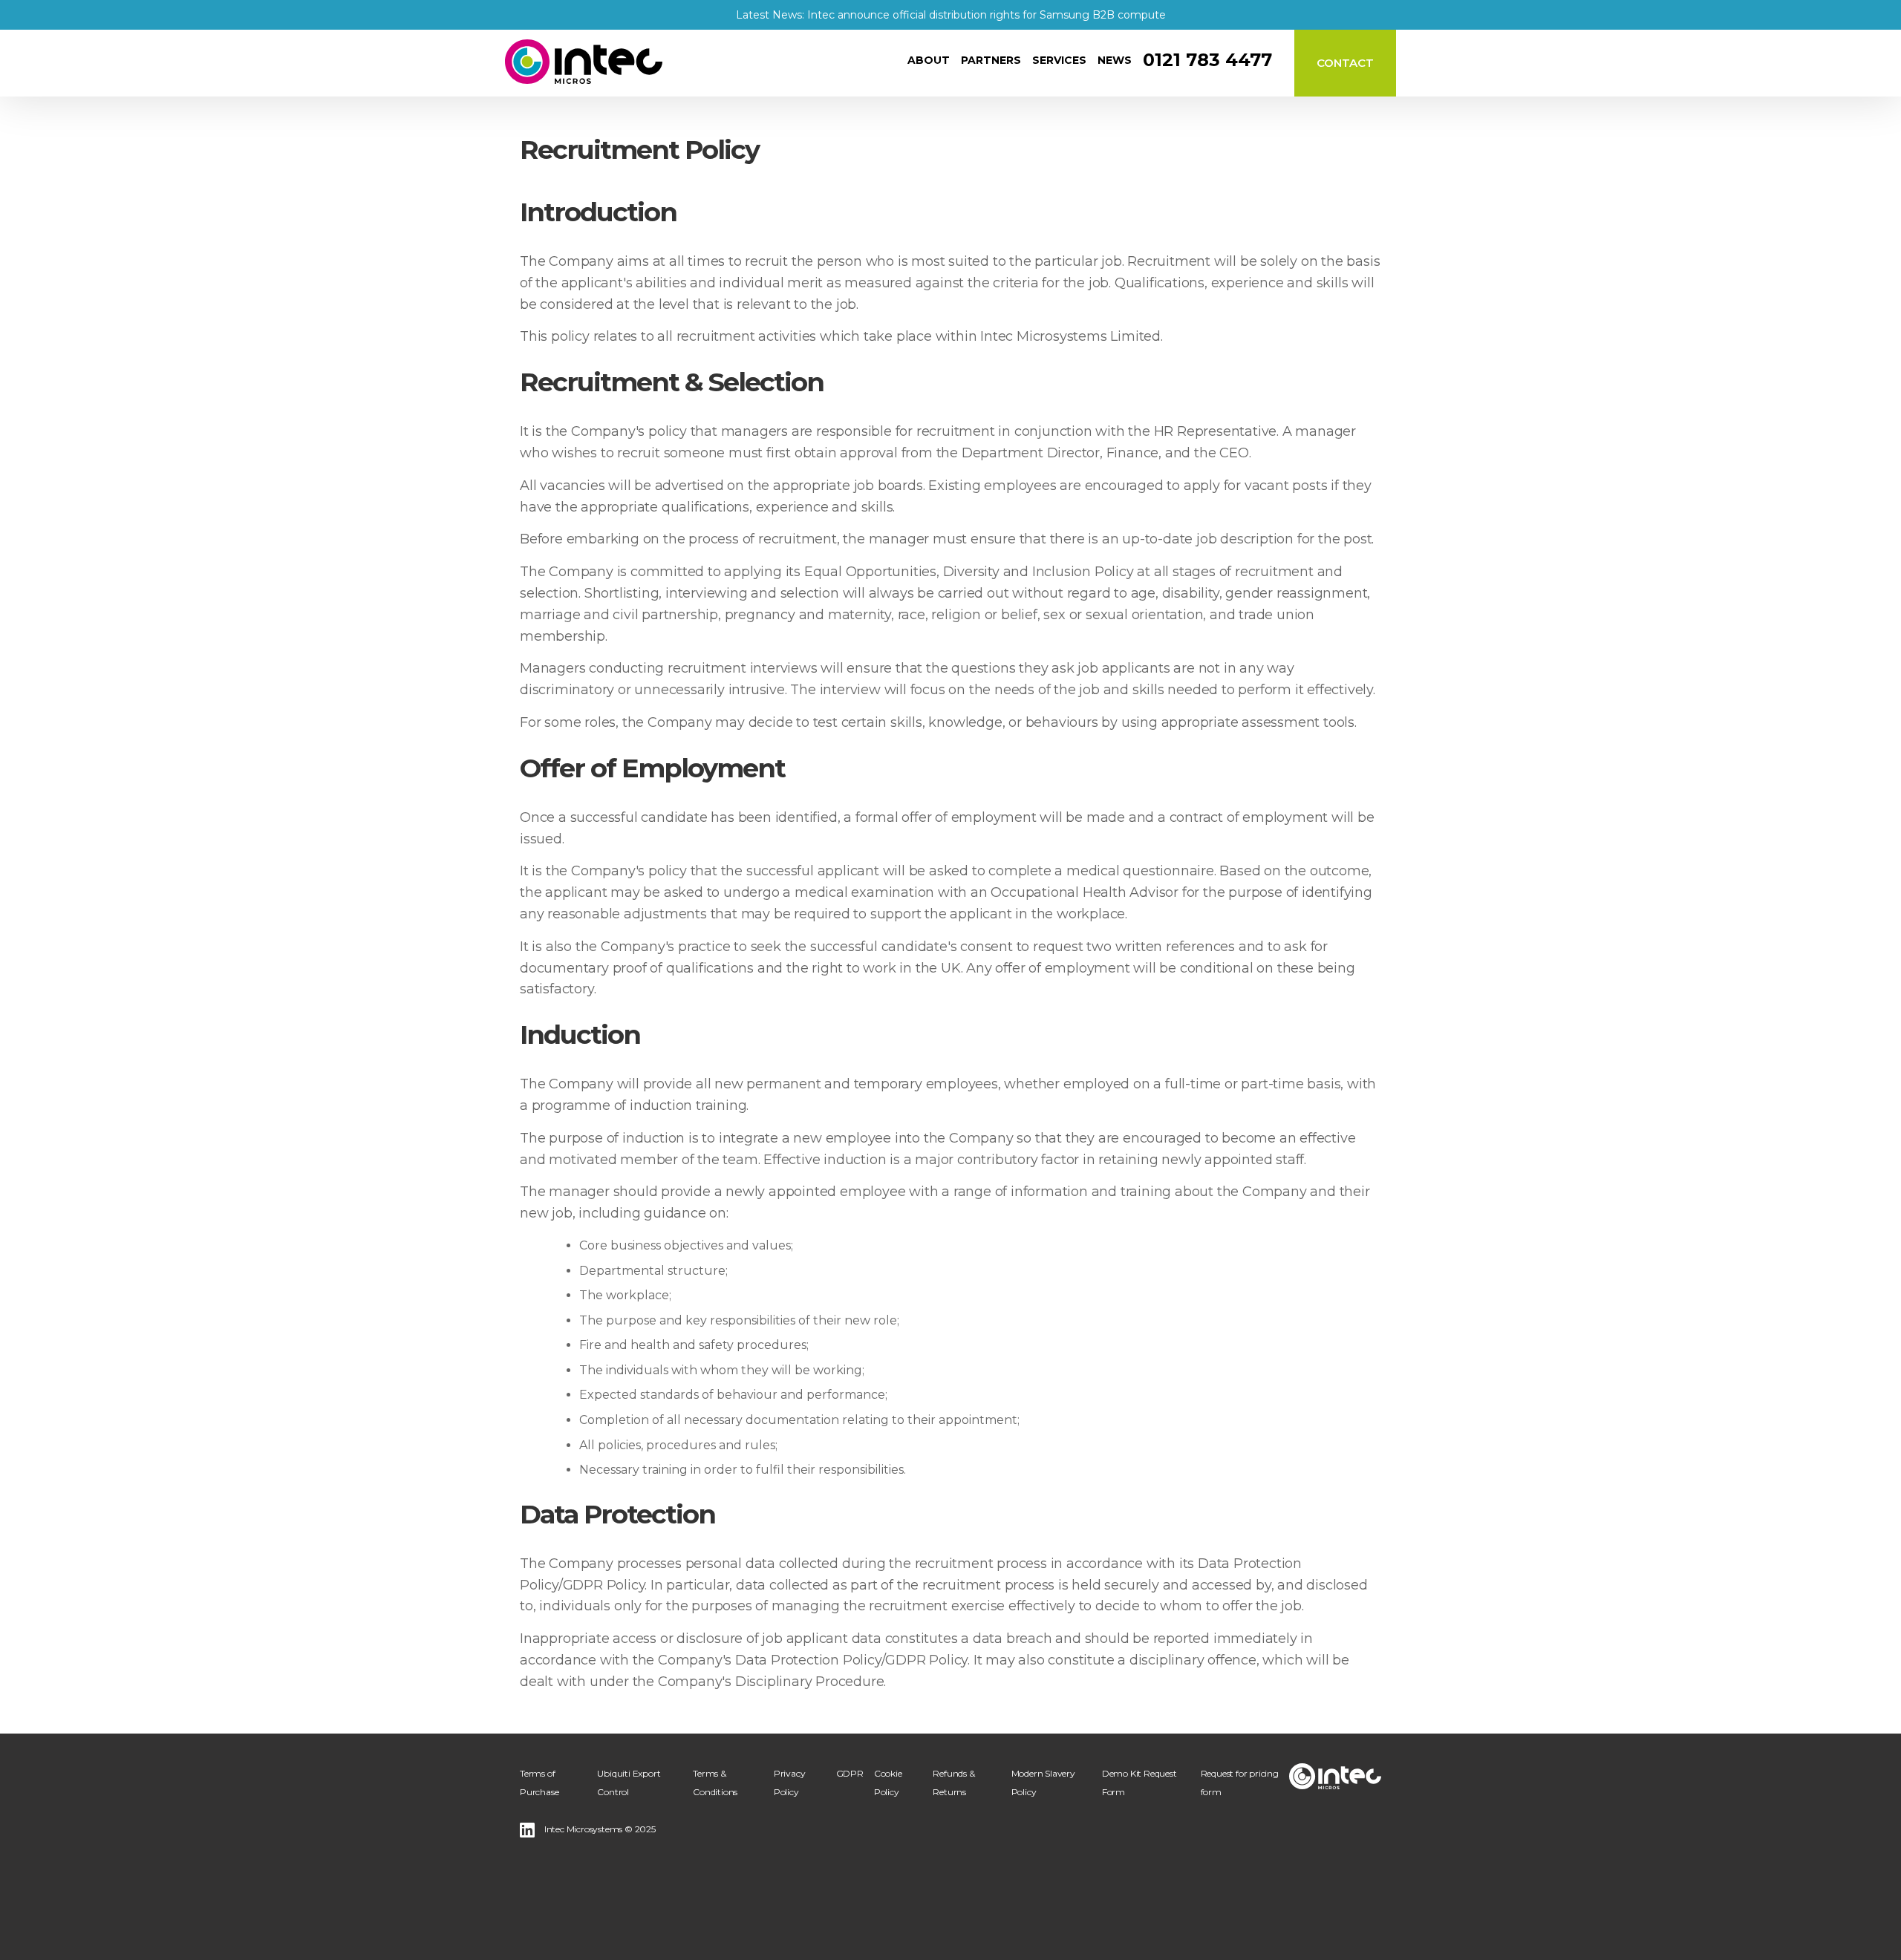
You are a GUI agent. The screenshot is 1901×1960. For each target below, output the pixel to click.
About (929, 60)
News (1115, 60)
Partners (991, 60)
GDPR (850, 1773)
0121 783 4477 (1207, 60)
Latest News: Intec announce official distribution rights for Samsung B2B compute (951, 15)
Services (1059, 60)
